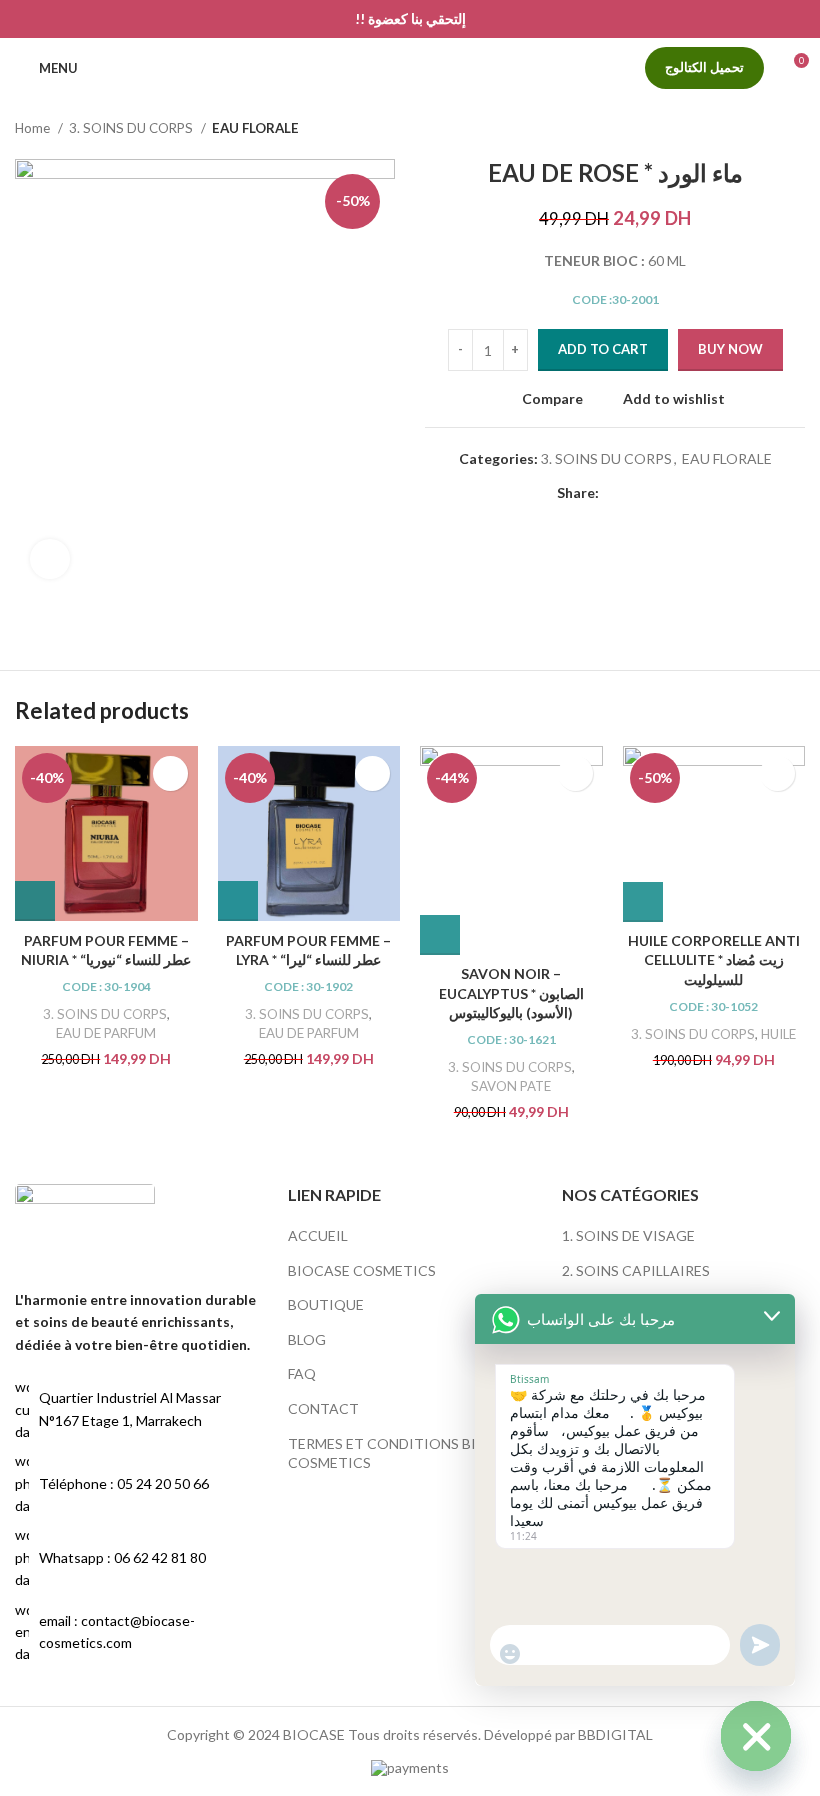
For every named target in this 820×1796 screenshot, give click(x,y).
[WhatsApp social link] (638, 493)
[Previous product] (755, 129)
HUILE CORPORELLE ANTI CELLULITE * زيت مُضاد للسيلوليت (714, 960)
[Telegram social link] (661, 493)
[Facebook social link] (615, 493)
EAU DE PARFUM (106, 1033)
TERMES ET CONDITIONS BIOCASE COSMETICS (406, 1453)
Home (34, 128)
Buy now (730, 349)
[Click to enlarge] (50, 559)
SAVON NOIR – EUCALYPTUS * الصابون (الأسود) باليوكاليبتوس (511, 993)
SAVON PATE (511, 1086)
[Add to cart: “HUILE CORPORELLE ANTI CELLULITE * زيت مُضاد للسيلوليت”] (643, 902)
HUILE (778, 1034)
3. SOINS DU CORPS (132, 128)
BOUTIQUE (326, 1304)
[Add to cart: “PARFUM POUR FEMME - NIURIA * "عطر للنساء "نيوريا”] (35, 901)
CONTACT (323, 1408)
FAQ (302, 1373)
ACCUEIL (318, 1235)
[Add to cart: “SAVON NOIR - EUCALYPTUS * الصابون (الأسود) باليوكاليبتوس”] (440, 935)
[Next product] (795, 129)
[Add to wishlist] (170, 773)
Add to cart (603, 349)
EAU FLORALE (255, 128)
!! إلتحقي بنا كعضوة (410, 19)
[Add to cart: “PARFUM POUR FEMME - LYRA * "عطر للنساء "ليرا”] (238, 901)
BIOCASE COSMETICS (362, 1270)
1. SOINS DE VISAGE (628, 1235)
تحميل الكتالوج (704, 67)
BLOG (307, 1339)
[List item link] (136, 1483)
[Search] (104, 68)
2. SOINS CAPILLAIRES (636, 1270)
